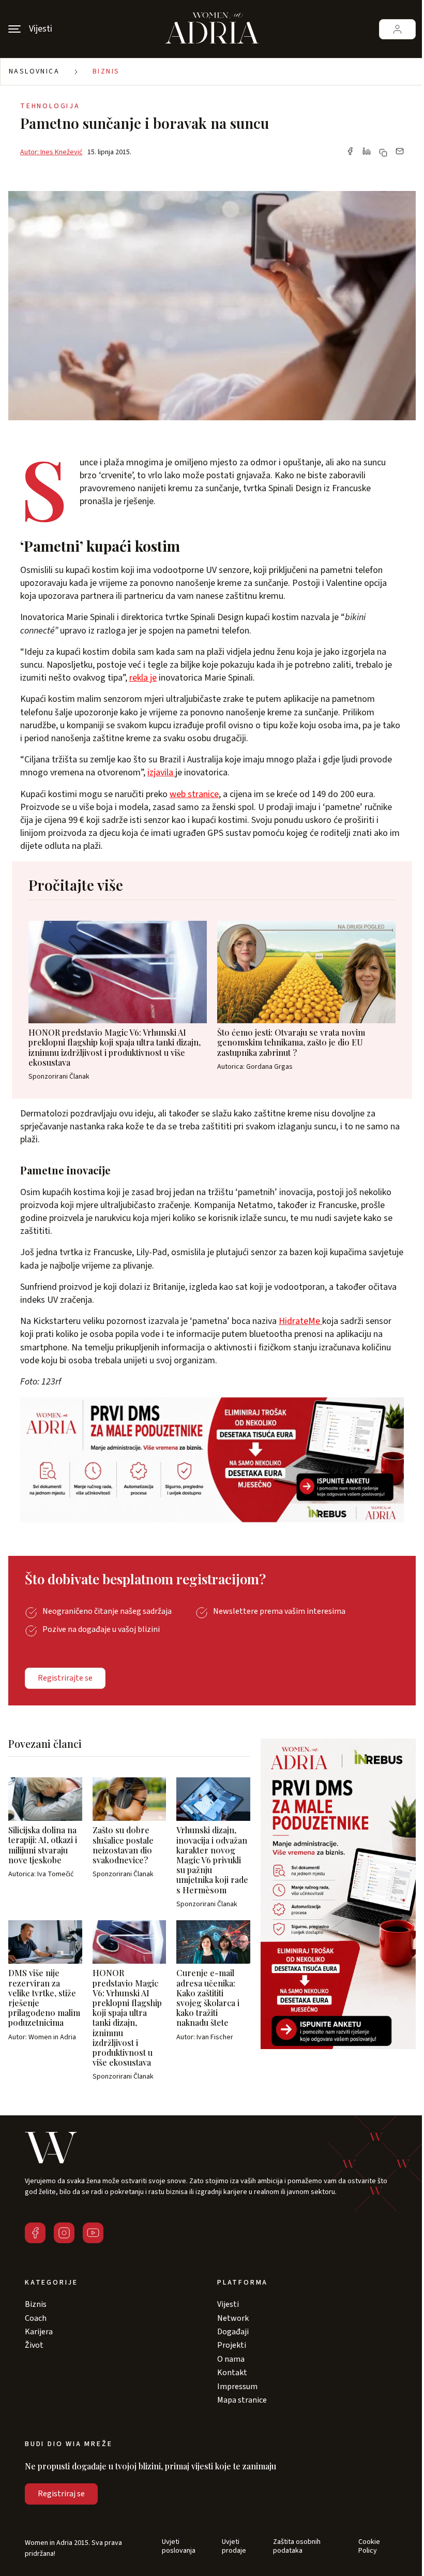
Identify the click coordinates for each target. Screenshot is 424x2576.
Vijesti (228, 2304)
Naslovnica (34, 71)
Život (34, 2345)
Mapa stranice (242, 2400)
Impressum (237, 2387)
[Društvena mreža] (35, 2233)
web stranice (194, 794)
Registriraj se (61, 2494)
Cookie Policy (369, 2546)
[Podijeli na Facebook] (350, 152)
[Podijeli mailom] (400, 152)
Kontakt (232, 2373)
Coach (36, 2318)
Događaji (233, 2332)
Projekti (232, 2345)
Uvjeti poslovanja (179, 2546)
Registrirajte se (65, 1678)
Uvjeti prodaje (234, 2546)
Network (233, 2318)
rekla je (143, 678)
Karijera (39, 2332)
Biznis (106, 71)
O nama (231, 2359)
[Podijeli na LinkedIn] (367, 152)
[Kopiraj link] (383, 153)
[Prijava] (397, 29)
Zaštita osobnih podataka (297, 2546)
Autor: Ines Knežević (51, 152)
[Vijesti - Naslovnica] (212, 29)
